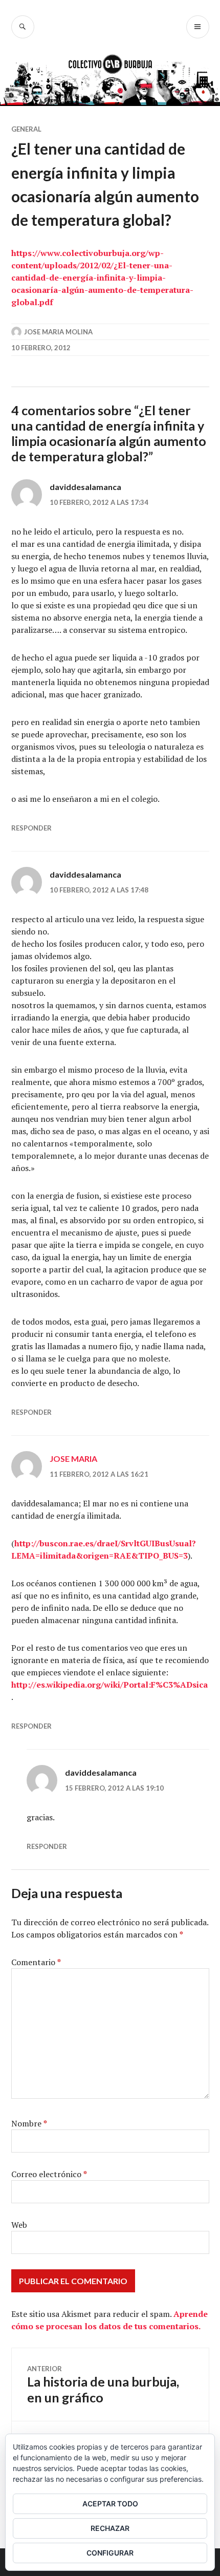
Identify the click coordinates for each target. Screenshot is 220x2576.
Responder (31, 828)
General (26, 129)
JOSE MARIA (73, 1459)
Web (19, 2225)
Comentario (36, 1962)
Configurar (110, 2553)
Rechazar (110, 2528)
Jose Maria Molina (58, 332)
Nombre (29, 2123)
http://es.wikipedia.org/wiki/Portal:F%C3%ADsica (109, 1685)
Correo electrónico (49, 2174)
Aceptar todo (110, 2504)
